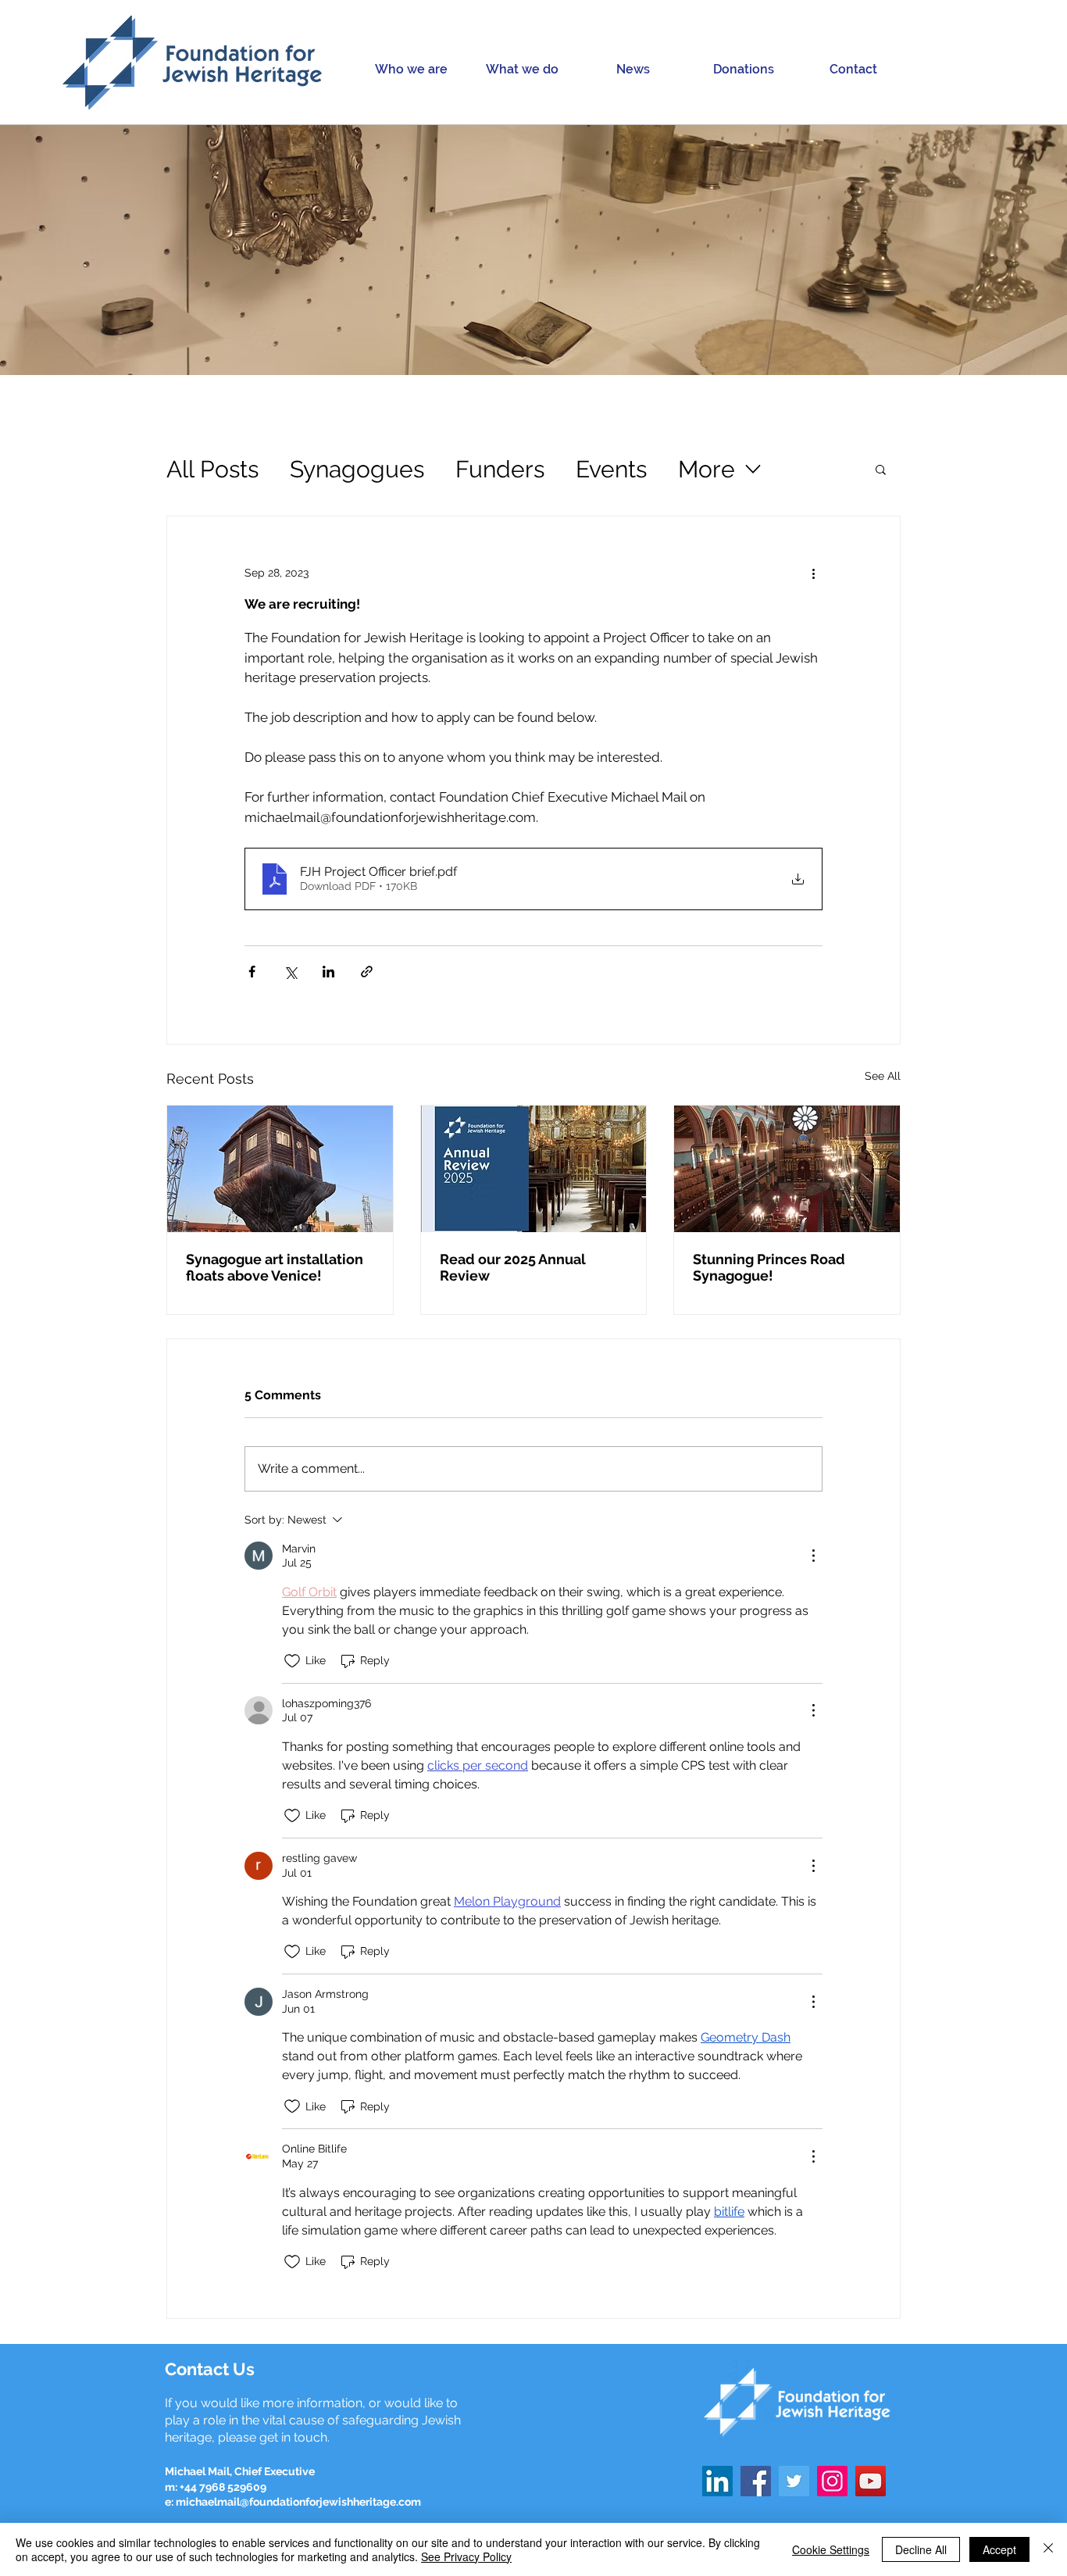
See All (883, 1076)
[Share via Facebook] (252, 972)
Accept (999, 2549)
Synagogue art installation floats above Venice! (275, 1267)
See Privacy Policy (466, 2556)
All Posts (212, 469)
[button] (411, 69)
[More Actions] (813, 1556)
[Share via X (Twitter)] (290, 972)
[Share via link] (367, 972)
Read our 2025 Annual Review (513, 1267)
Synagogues (357, 469)
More (707, 469)
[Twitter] (794, 2481)
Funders (500, 469)
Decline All (921, 2549)
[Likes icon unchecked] (292, 1661)
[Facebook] (756, 2481)
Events (611, 469)
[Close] (1048, 2549)
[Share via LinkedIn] (328, 972)
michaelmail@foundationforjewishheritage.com (298, 2502)
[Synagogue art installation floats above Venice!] (280, 1169)
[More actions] (813, 573)
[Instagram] (832, 2481)
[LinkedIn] (717, 2481)
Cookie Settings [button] (831, 2549)
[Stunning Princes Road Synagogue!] (787, 1169)
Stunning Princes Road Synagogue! (769, 1267)
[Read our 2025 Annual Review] (534, 1169)
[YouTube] (871, 2481)
